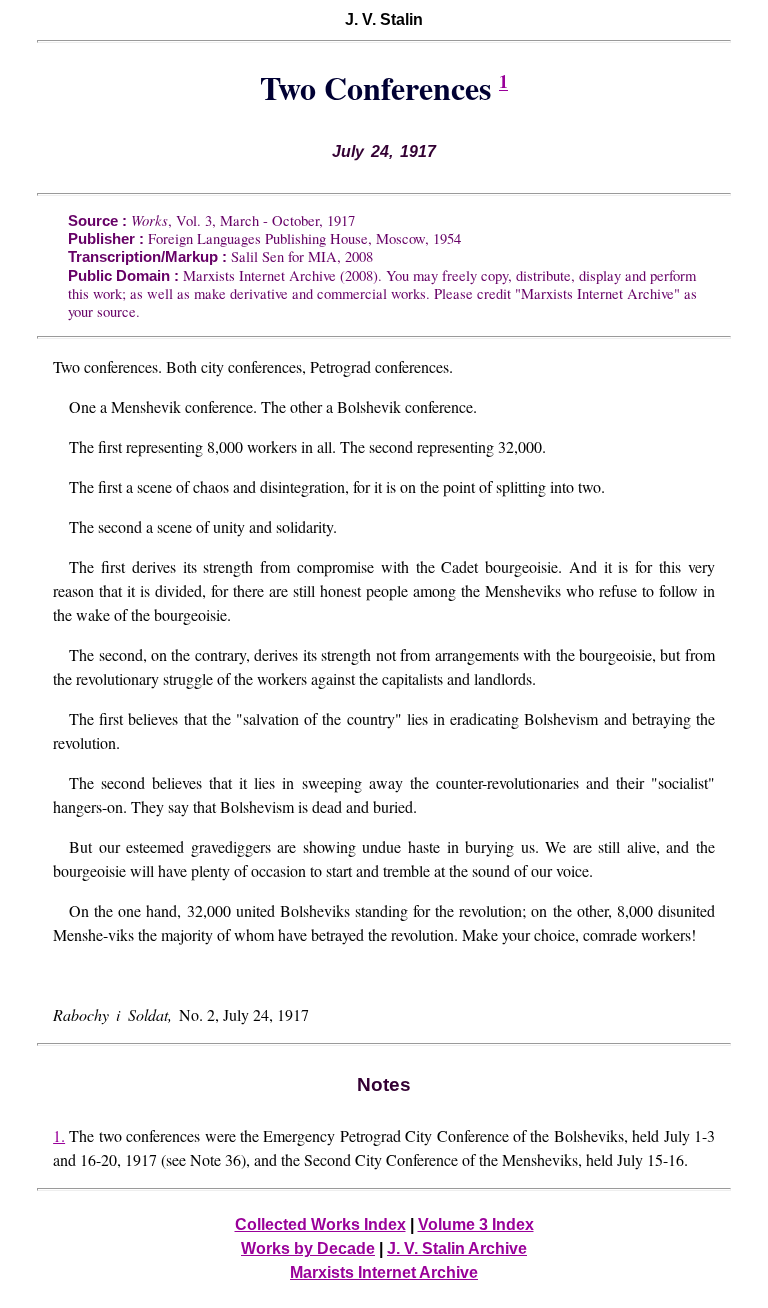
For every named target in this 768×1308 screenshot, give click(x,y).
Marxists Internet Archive (384, 1272)
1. (59, 1135)
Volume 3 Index (476, 1224)
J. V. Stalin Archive (457, 1248)
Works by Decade (308, 1248)
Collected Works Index (320, 1224)
